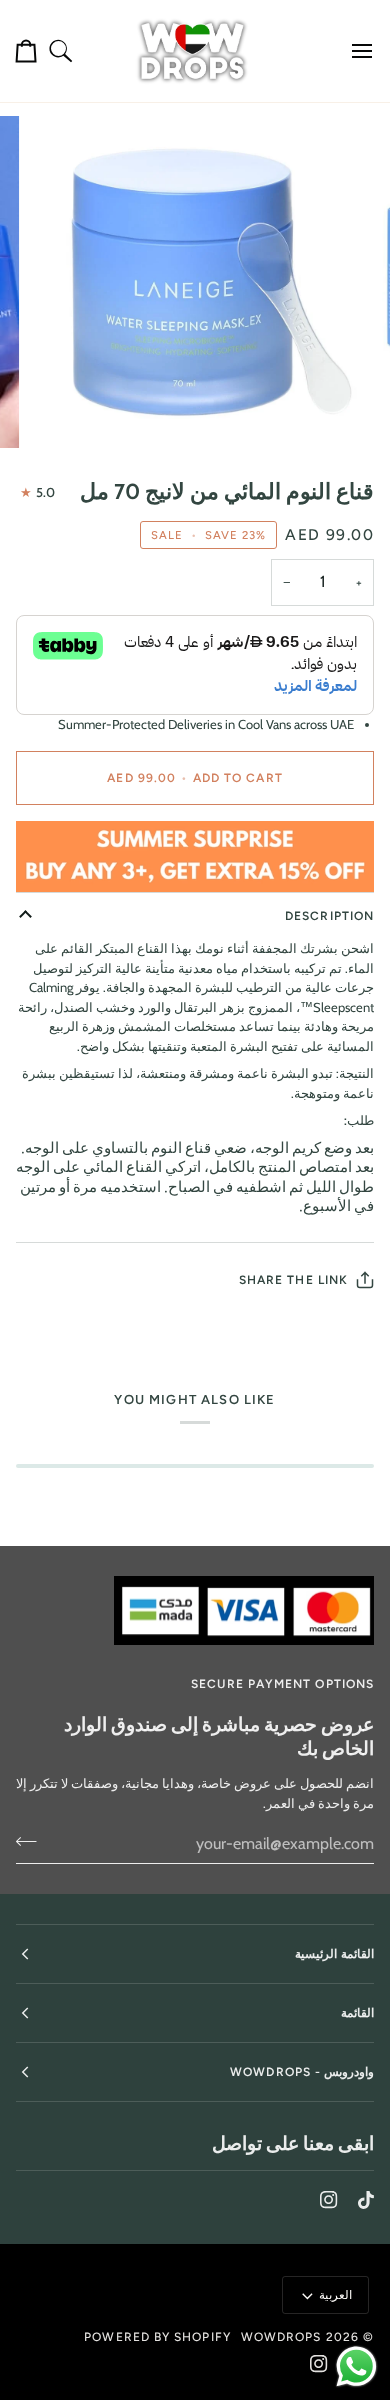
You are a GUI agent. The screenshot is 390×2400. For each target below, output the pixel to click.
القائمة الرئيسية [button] (334, 1954)
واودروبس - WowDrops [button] (302, 2072)
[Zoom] (323, 410)
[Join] (32, 1841)
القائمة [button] (357, 2013)
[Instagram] (329, 2200)
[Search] (61, 51)
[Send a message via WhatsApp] (356, 2366)
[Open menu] (354, 51)
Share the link (293, 1280)
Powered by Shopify (157, 2337)
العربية (335, 2295)
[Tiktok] (366, 2200)
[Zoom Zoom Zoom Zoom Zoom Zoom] (195, 282)
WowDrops (281, 2337)
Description (329, 916)
